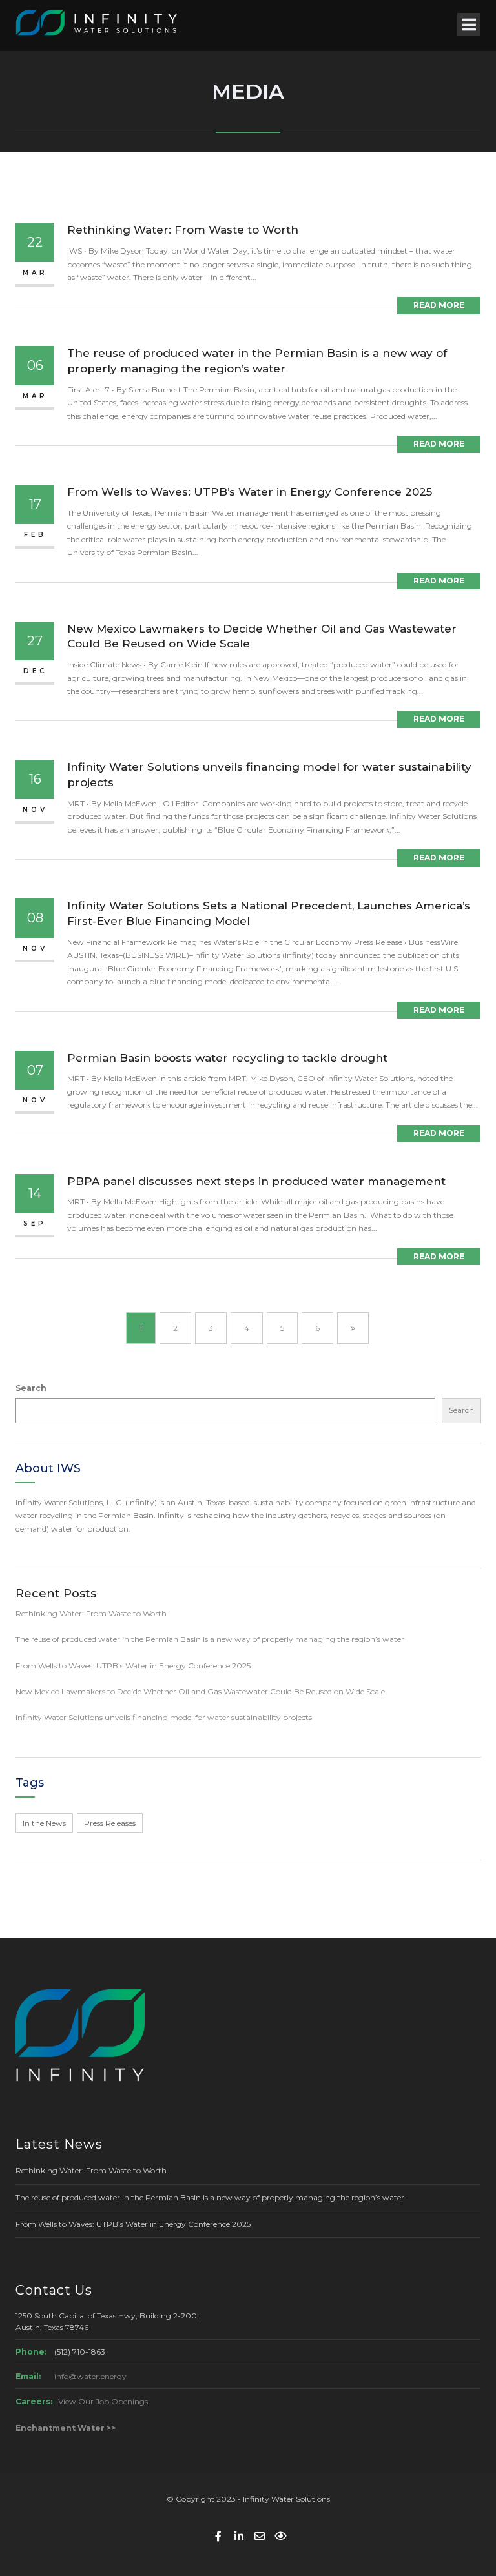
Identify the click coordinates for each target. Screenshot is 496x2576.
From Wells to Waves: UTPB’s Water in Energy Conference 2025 (250, 492)
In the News (44, 1823)
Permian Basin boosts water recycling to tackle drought (227, 1058)
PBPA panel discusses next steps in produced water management (256, 1181)
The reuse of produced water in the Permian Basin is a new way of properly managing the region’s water (210, 1639)
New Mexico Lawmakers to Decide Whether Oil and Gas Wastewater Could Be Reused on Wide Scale (200, 1691)
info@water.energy (90, 2376)
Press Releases (110, 1823)
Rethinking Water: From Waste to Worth (183, 230)
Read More (439, 305)
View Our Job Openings (103, 2401)
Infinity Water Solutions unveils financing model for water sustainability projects (164, 1717)
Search (31, 1388)
